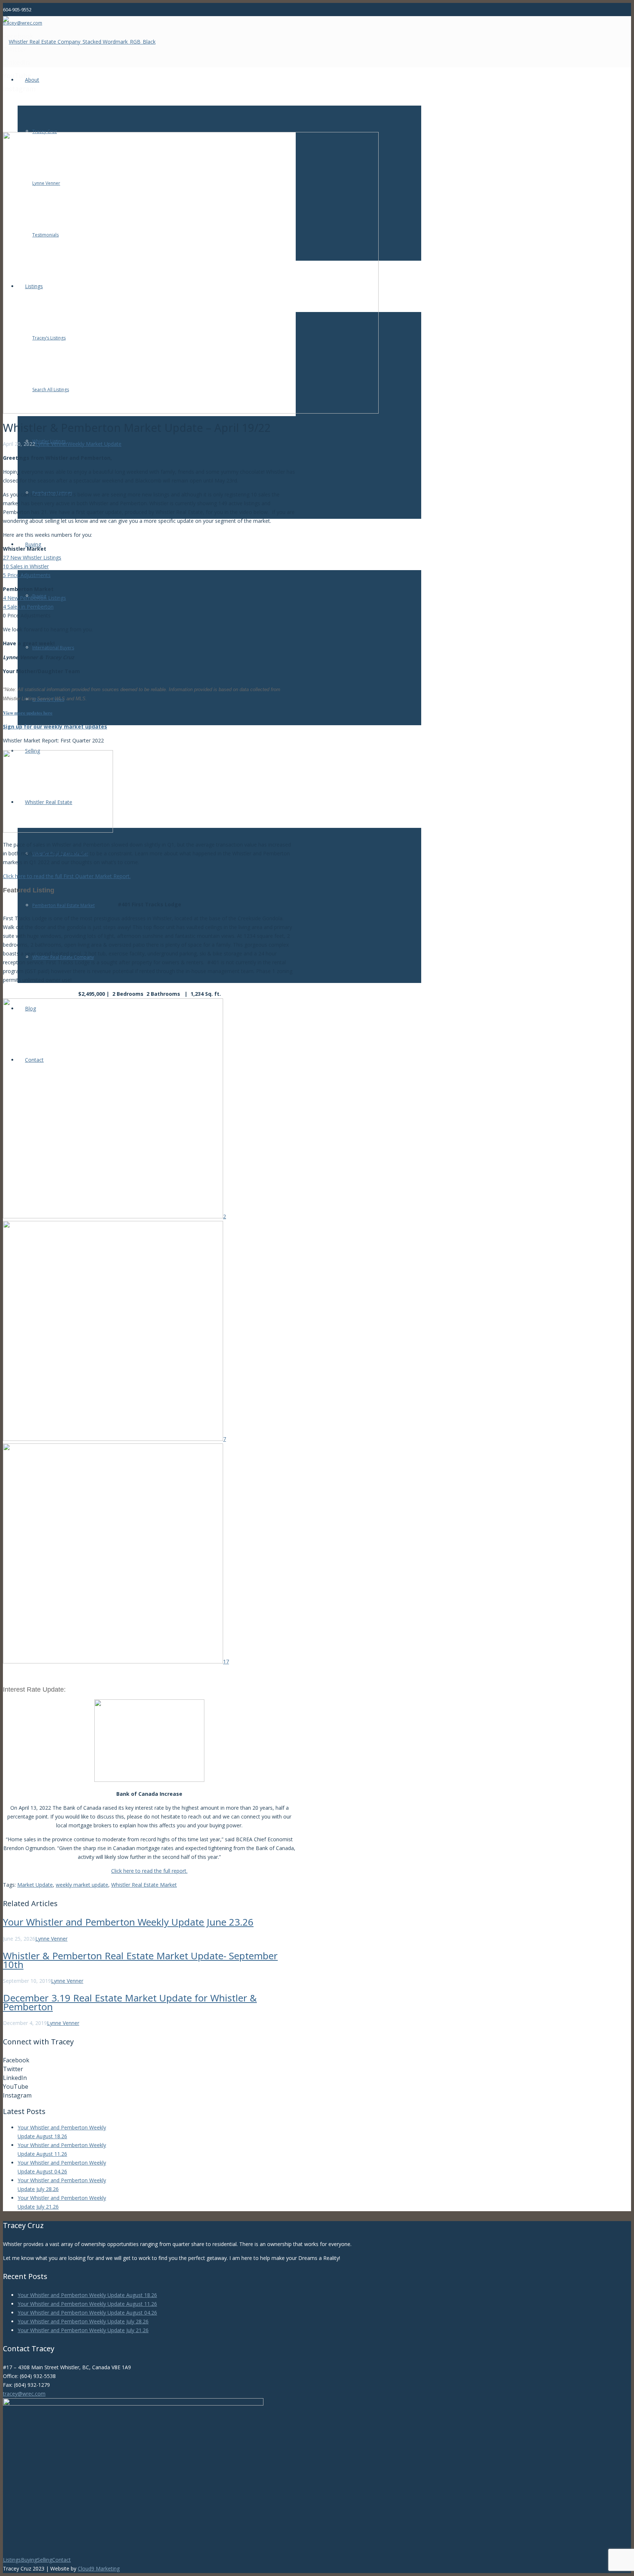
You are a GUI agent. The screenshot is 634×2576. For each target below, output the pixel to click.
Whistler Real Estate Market (144, 1885)
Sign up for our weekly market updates (55, 726)
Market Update (35, 1885)
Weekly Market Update (94, 444)
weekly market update (82, 1885)
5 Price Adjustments (27, 575)
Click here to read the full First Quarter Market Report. (67, 876)
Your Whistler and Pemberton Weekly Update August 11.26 (87, 2304)
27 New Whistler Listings (32, 557)
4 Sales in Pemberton (28, 607)
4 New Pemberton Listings (34, 598)
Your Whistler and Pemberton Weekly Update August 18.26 (87, 2295)
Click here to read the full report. (149, 1871)
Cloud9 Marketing (99, 2568)
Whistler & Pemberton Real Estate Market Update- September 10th (140, 1960)
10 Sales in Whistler (26, 566)
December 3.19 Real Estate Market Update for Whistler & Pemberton (130, 2002)
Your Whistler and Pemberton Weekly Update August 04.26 (87, 2313)
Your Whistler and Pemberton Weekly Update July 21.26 (83, 2330)
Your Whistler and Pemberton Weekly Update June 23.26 (128, 1922)
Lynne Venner (51, 444)
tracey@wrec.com (24, 2394)
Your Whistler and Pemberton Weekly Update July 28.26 (83, 2321)
